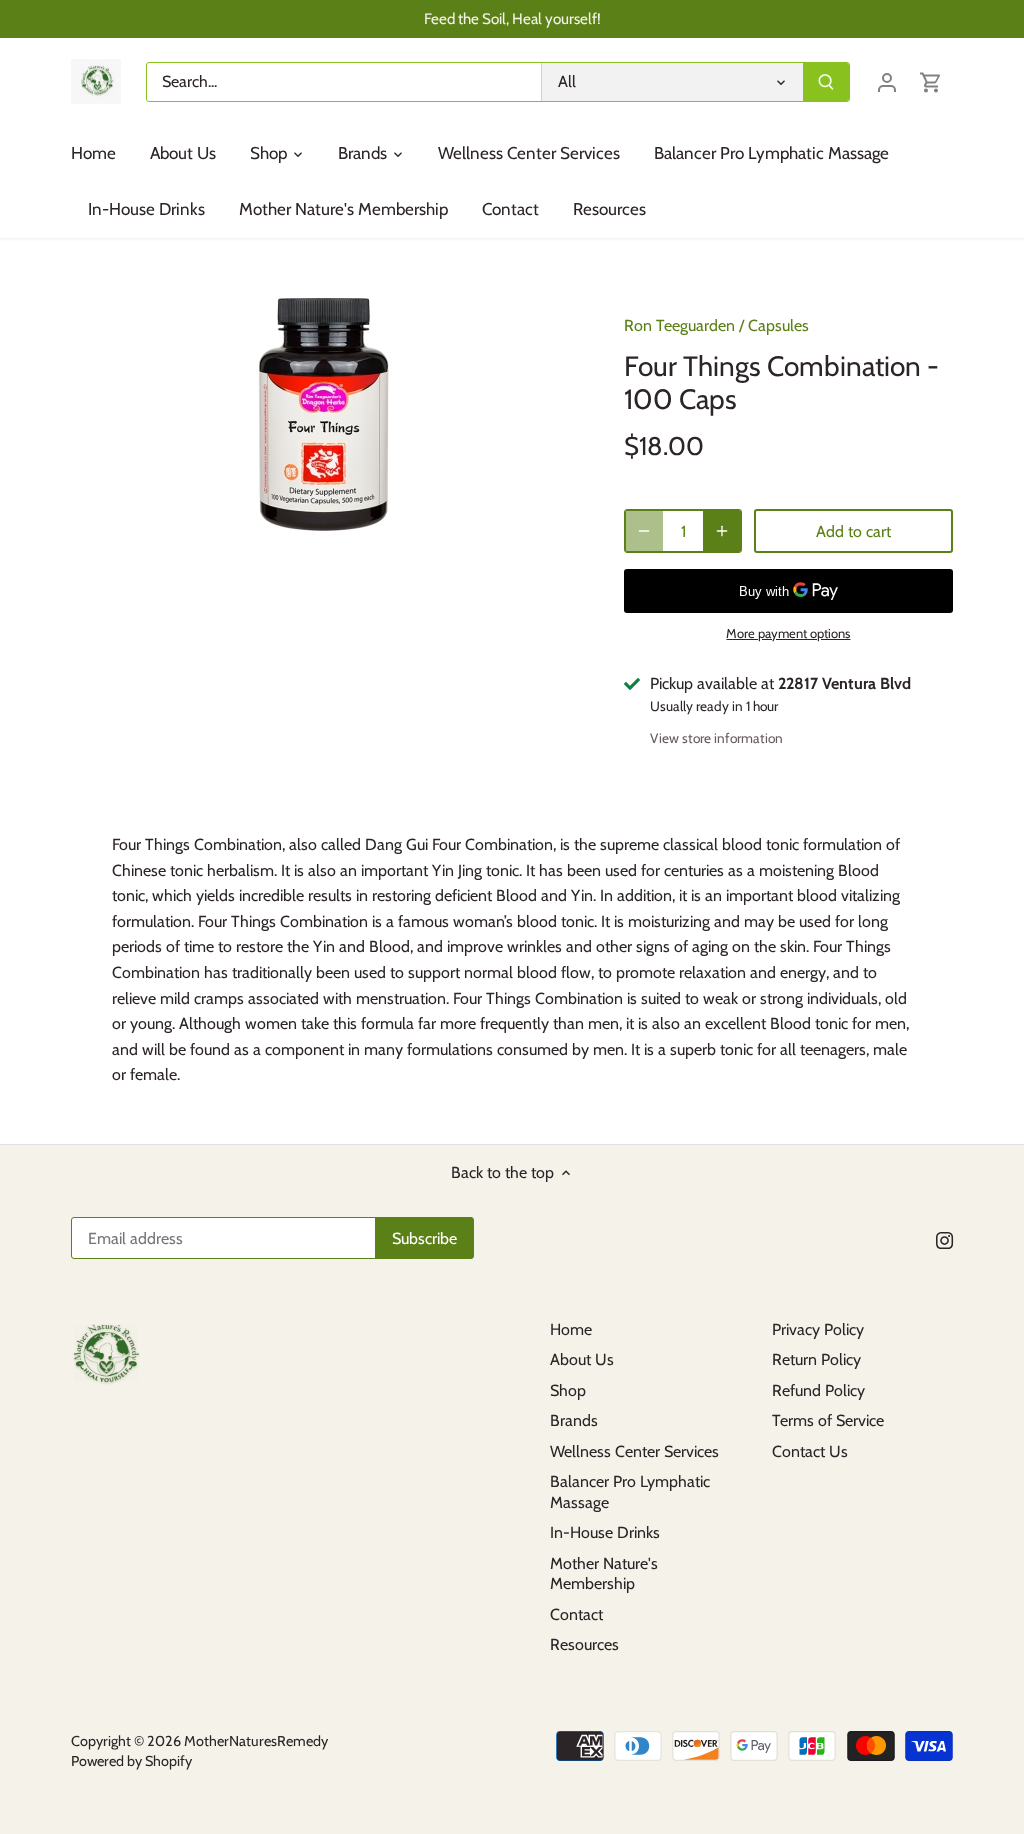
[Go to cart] (931, 81)
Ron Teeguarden (679, 325)
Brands (574, 1420)
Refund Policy (818, 1390)
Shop (568, 1390)
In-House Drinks (605, 1532)
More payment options (788, 633)
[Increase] (722, 531)
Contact (576, 1614)
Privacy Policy (818, 1329)
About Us (582, 1359)
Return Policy (816, 1359)
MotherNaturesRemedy (256, 1741)
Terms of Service (828, 1420)
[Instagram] (944, 1240)
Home (571, 1329)
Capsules (778, 325)
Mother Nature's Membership (604, 1574)
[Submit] (826, 82)
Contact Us (810, 1451)
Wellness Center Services (634, 1451)
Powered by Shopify (131, 1761)
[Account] (887, 81)
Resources (584, 1644)
